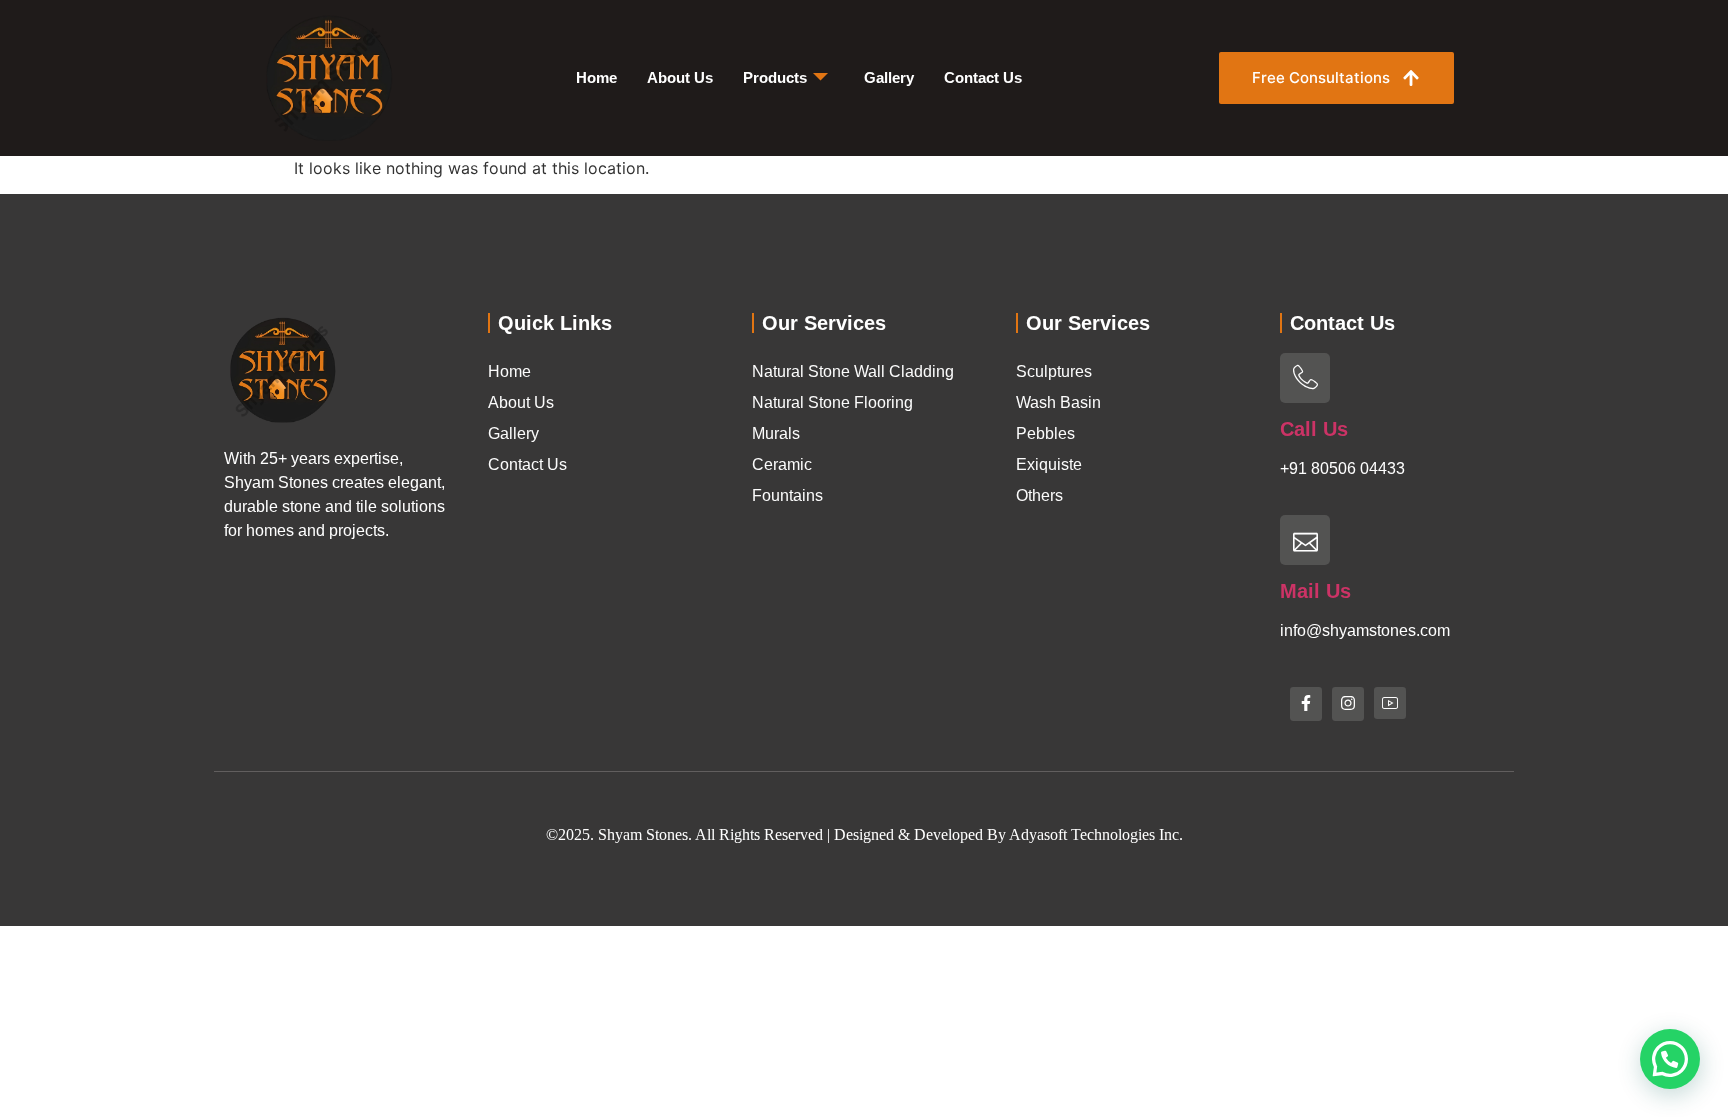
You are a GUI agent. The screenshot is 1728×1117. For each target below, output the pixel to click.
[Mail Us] (1305, 540)
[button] (1670, 1059)
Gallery (889, 77)
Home (596, 77)
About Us (680, 77)
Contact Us (983, 77)
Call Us (1314, 429)
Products (775, 77)
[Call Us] (1305, 378)
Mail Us (1315, 591)
